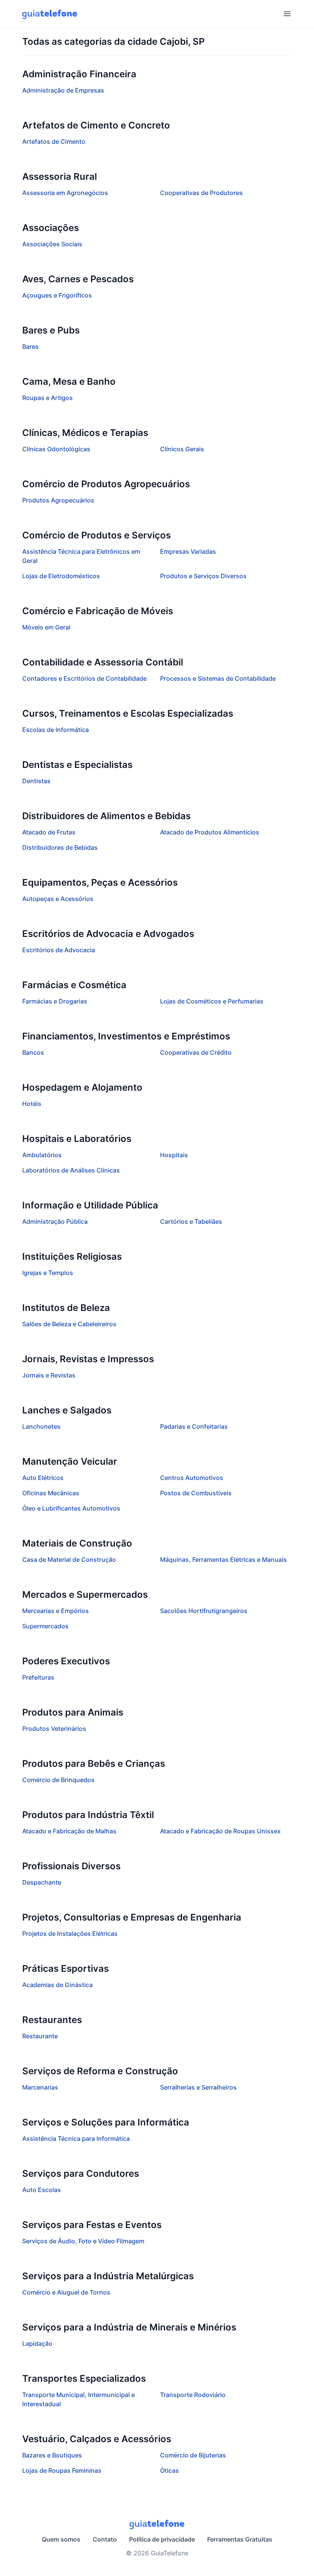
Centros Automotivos (192, 1478)
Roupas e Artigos (47, 398)
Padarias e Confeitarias (194, 1426)
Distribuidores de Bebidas (60, 847)
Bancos (33, 1052)
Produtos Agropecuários (58, 500)
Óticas (169, 2470)
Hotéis (32, 1104)
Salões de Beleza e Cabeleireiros (69, 1324)
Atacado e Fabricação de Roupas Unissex (220, 1831)
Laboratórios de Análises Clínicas (71, 1170)
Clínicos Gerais (182, 449)
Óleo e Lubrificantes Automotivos (71, 1508)
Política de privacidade (162, 2539)
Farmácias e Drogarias (55, 1001)
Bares (30, 346)
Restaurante (40, 2036)
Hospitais (174, 1155)
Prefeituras (38, 1677)
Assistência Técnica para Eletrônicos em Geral (81, 556)
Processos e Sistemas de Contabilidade (218, 678)
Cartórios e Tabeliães (191, 1221)
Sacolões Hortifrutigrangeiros (204, 1611)
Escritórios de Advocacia (59, 950)
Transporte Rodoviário (193, 2395)
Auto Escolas (42, 2190)
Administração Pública (55, 1221)
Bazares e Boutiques (52, 2455)
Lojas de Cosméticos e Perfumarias (212, 1001)
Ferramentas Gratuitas (240, 2539)
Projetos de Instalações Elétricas (70, 1934)
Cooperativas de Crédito (196, 1052)
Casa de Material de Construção (69, 1560)
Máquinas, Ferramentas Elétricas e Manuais (223, 1560)
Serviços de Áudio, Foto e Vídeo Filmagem (83, 2241)
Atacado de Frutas (49, 832)
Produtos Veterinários (54, 1729)
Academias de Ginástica (57, 1985)
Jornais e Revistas (49, 1375)
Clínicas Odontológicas (56, 449)
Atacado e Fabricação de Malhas (69, 1831)
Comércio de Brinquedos (58, 1780)
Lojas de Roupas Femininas (62, 2470)
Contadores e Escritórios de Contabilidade (84, 678)
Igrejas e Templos (48, 1273)
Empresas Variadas (188, 551)
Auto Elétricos (43, 1478)
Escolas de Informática (56, 730)
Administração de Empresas (63, 90)
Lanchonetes (41, 1426)
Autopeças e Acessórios (58, 899)
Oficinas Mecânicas (51, 1493)
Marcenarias (40, 2087)
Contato (105, 2539)
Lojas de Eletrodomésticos (61, 576)
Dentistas (36, 781)
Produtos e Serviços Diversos (203, 576)
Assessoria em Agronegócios (65, 193)
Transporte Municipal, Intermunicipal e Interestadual (78, 2399)
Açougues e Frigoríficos (57, 295)
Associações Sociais (52, 244)
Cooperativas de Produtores (201, 193)
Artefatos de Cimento (54, 141)
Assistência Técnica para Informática (76, 2139)
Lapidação (37, 2343)
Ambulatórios (42, 1155)
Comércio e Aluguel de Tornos (66, 2292)
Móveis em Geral (46, 627)
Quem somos (61, 2539)
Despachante (42, 1882)
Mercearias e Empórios (56, 1611)
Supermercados (45, 1626)
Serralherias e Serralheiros (198, 2087)
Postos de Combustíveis (196, 1493)
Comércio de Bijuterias (193, 2455)
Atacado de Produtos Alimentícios (210, 832)
